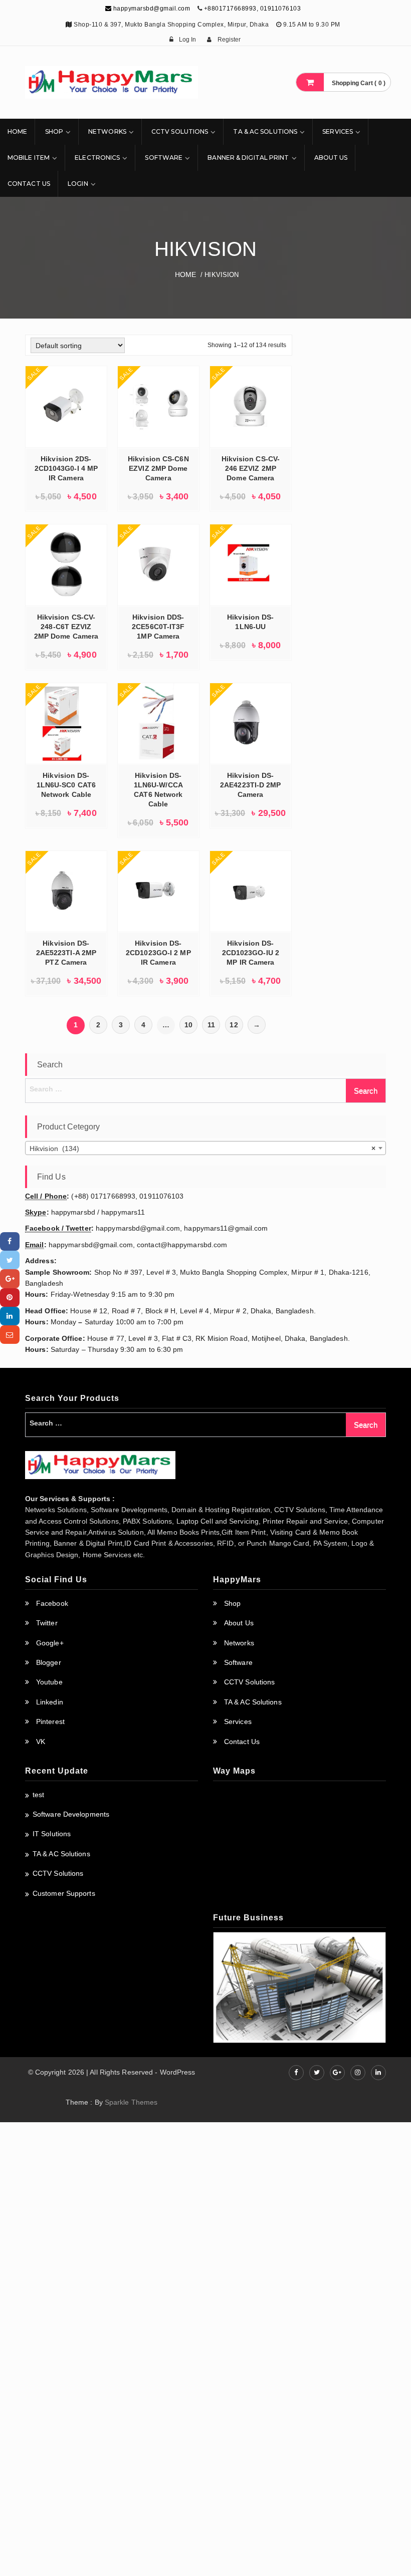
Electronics (97, 158)
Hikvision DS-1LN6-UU (250, 622)
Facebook (52, 1603)
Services (338, 131)
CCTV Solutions (180, 131)
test (38, 1795)
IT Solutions (52, 1834)
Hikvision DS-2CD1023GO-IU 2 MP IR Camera (251, 953)
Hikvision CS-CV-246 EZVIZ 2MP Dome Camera (251, 468)
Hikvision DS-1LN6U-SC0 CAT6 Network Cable (66, 785)
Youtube (49, 1682)
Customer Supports (64, 1893)
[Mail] (10, 1335)
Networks (107, 131)
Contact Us (29, 184)
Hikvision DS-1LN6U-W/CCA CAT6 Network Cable (158, 790)
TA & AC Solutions (265, 131)
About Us (331, 158)
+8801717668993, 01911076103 (253, 9)
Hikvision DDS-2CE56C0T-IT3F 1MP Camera (158, 627)
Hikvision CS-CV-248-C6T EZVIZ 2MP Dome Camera (66, 627)
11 (211, 1025)
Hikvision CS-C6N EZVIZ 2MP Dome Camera (158, 468)
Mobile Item (29, 158)
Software (164, 158)
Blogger (49, 1662)
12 (234, 1025)
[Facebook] (10, 1241)
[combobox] (205, 1148)
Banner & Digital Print (248, 158)
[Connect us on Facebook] (296, 2073)
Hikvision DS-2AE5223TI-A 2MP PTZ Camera (66, 953)
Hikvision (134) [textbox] (202, 1149)
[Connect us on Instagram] (358, 2073)
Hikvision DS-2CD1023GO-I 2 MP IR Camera (158, 953)
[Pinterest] (10, 1298)
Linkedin (50, 1702)
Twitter (47, 1623)
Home (17, 131)
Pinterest (50, 1722)
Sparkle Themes (131, 2102)
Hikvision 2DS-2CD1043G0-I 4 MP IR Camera (66, 468)
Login (78, 184)
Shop (54, 131)
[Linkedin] (10, 1316)
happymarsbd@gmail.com (151, 9)
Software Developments (71, 1814)
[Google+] (10, 1278)
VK (41, 1742)
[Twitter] (10, 1260)
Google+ (50, 1643)
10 (188, 1025)
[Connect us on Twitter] (317, 2073)
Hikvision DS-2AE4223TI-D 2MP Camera (251, 785)
